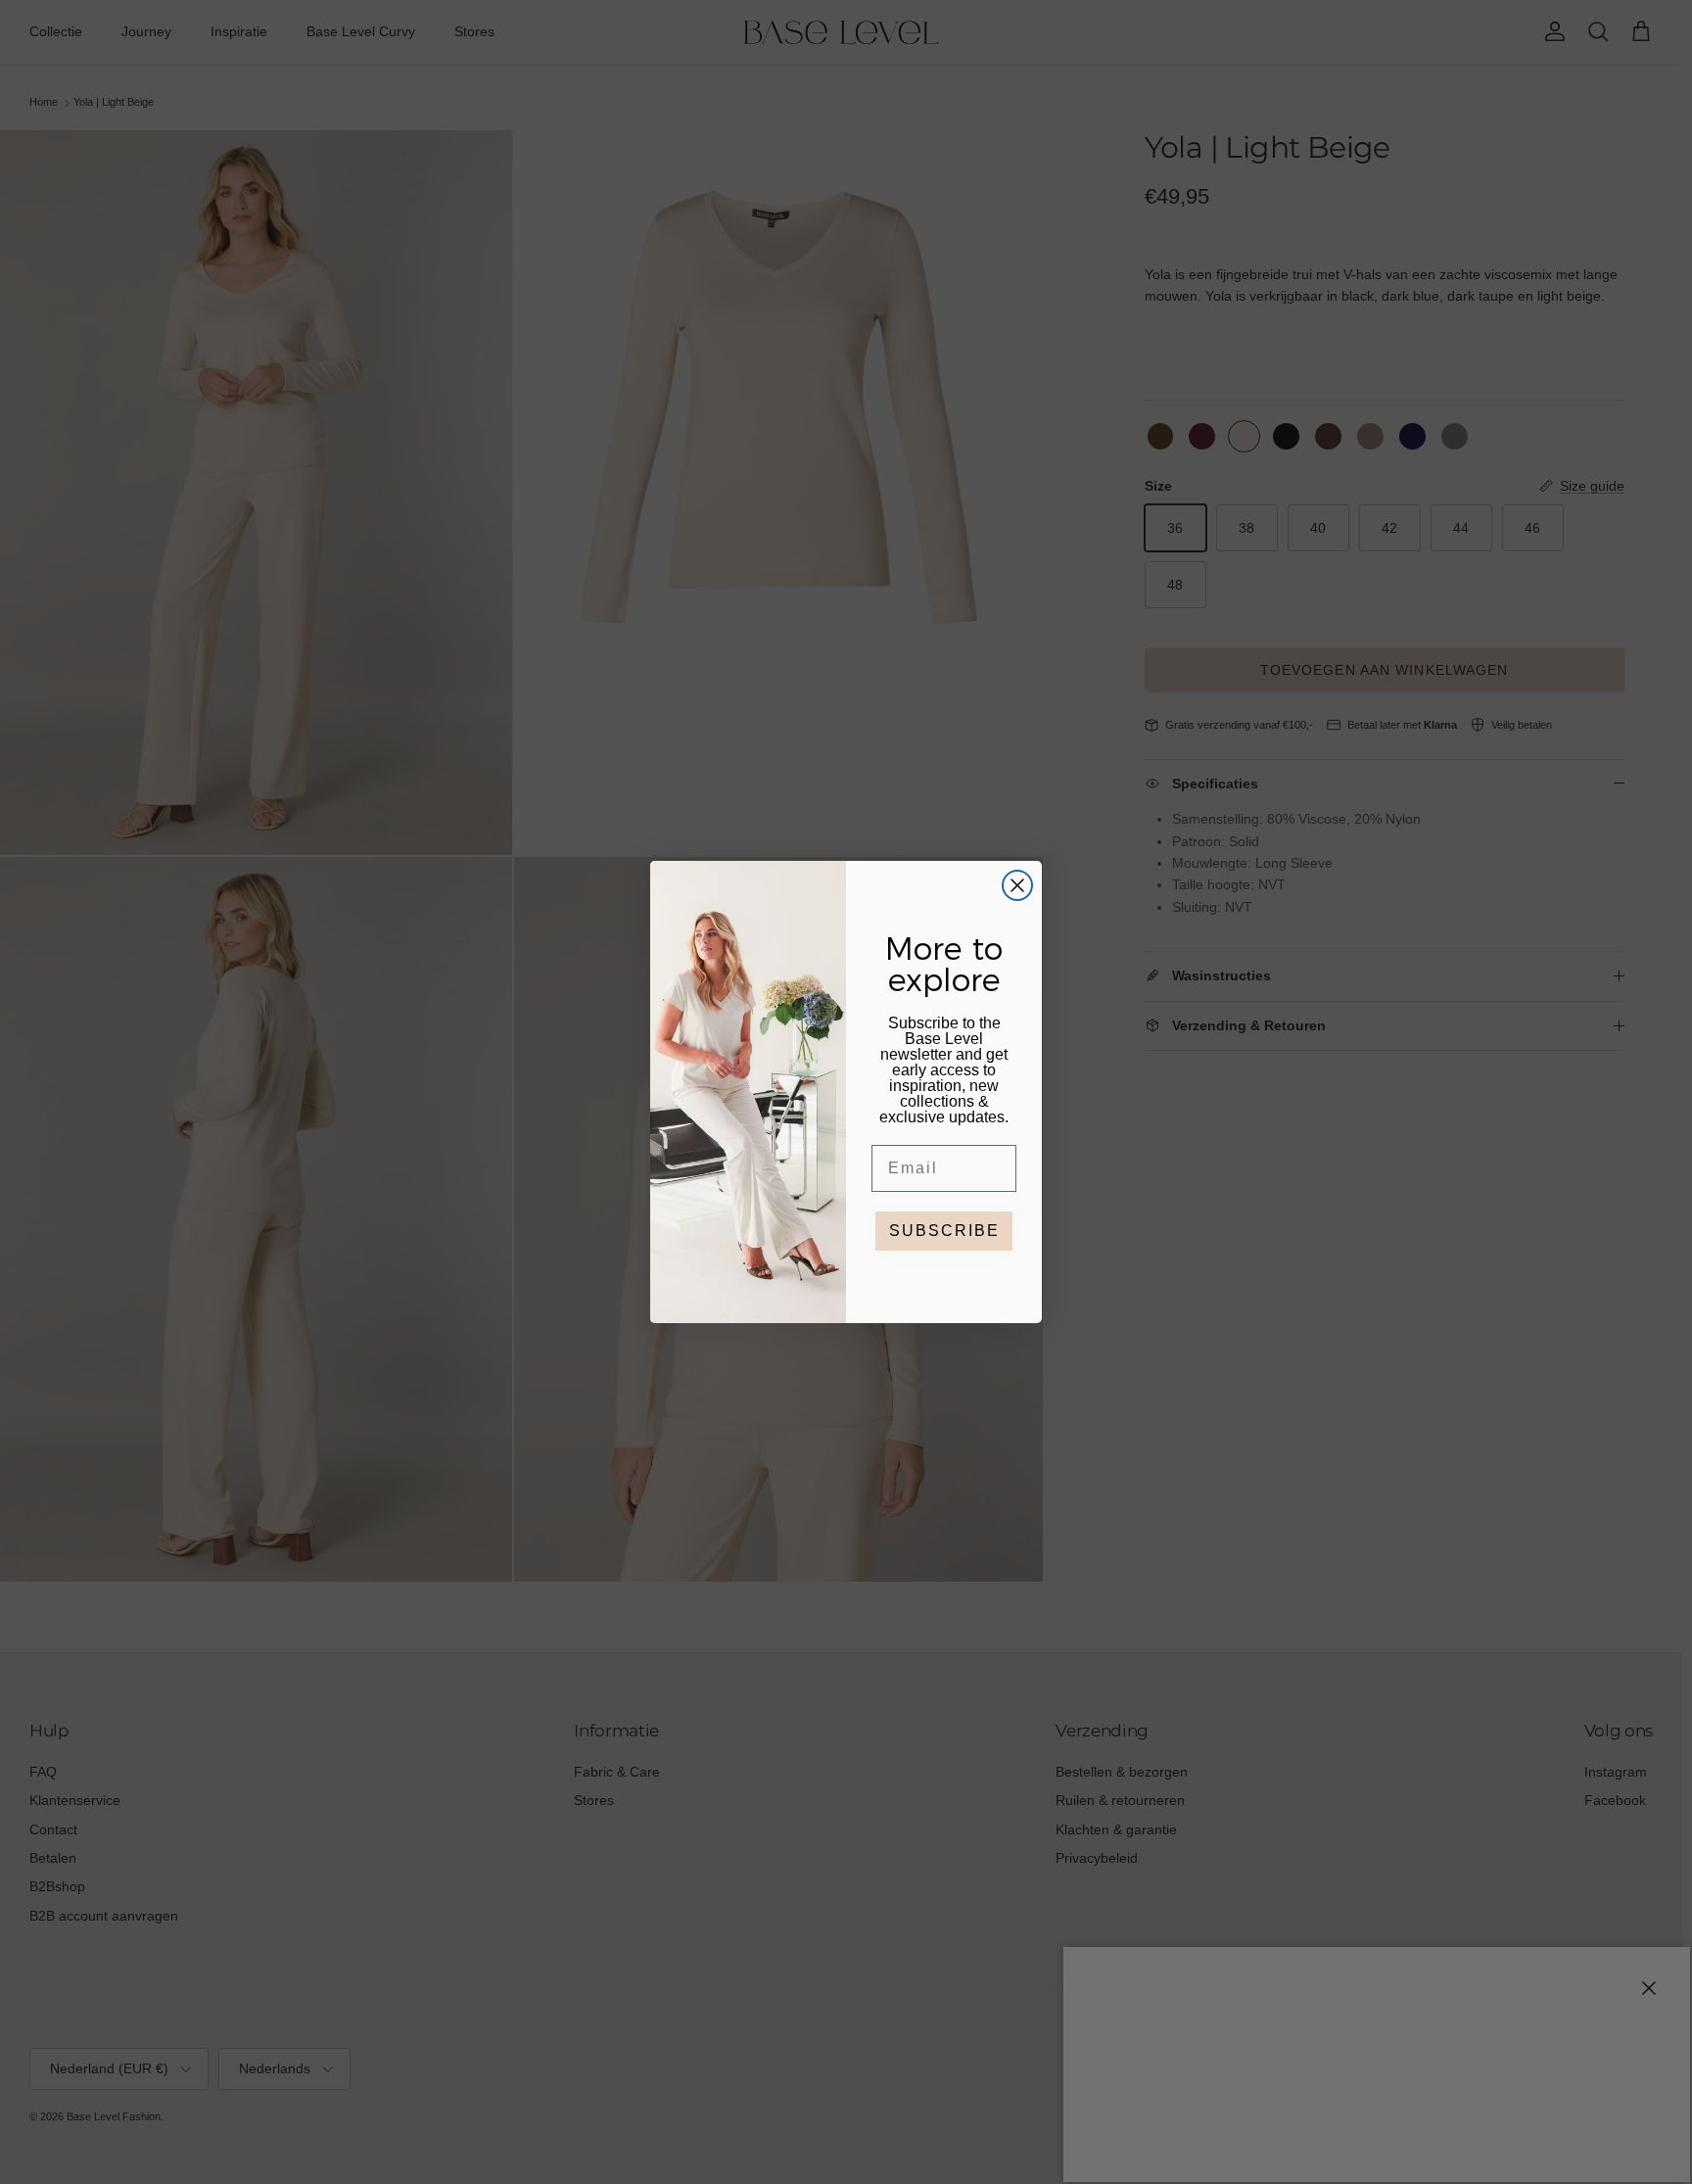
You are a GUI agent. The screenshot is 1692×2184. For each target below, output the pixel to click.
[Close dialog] (1017, 885)
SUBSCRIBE (944, 1231)
